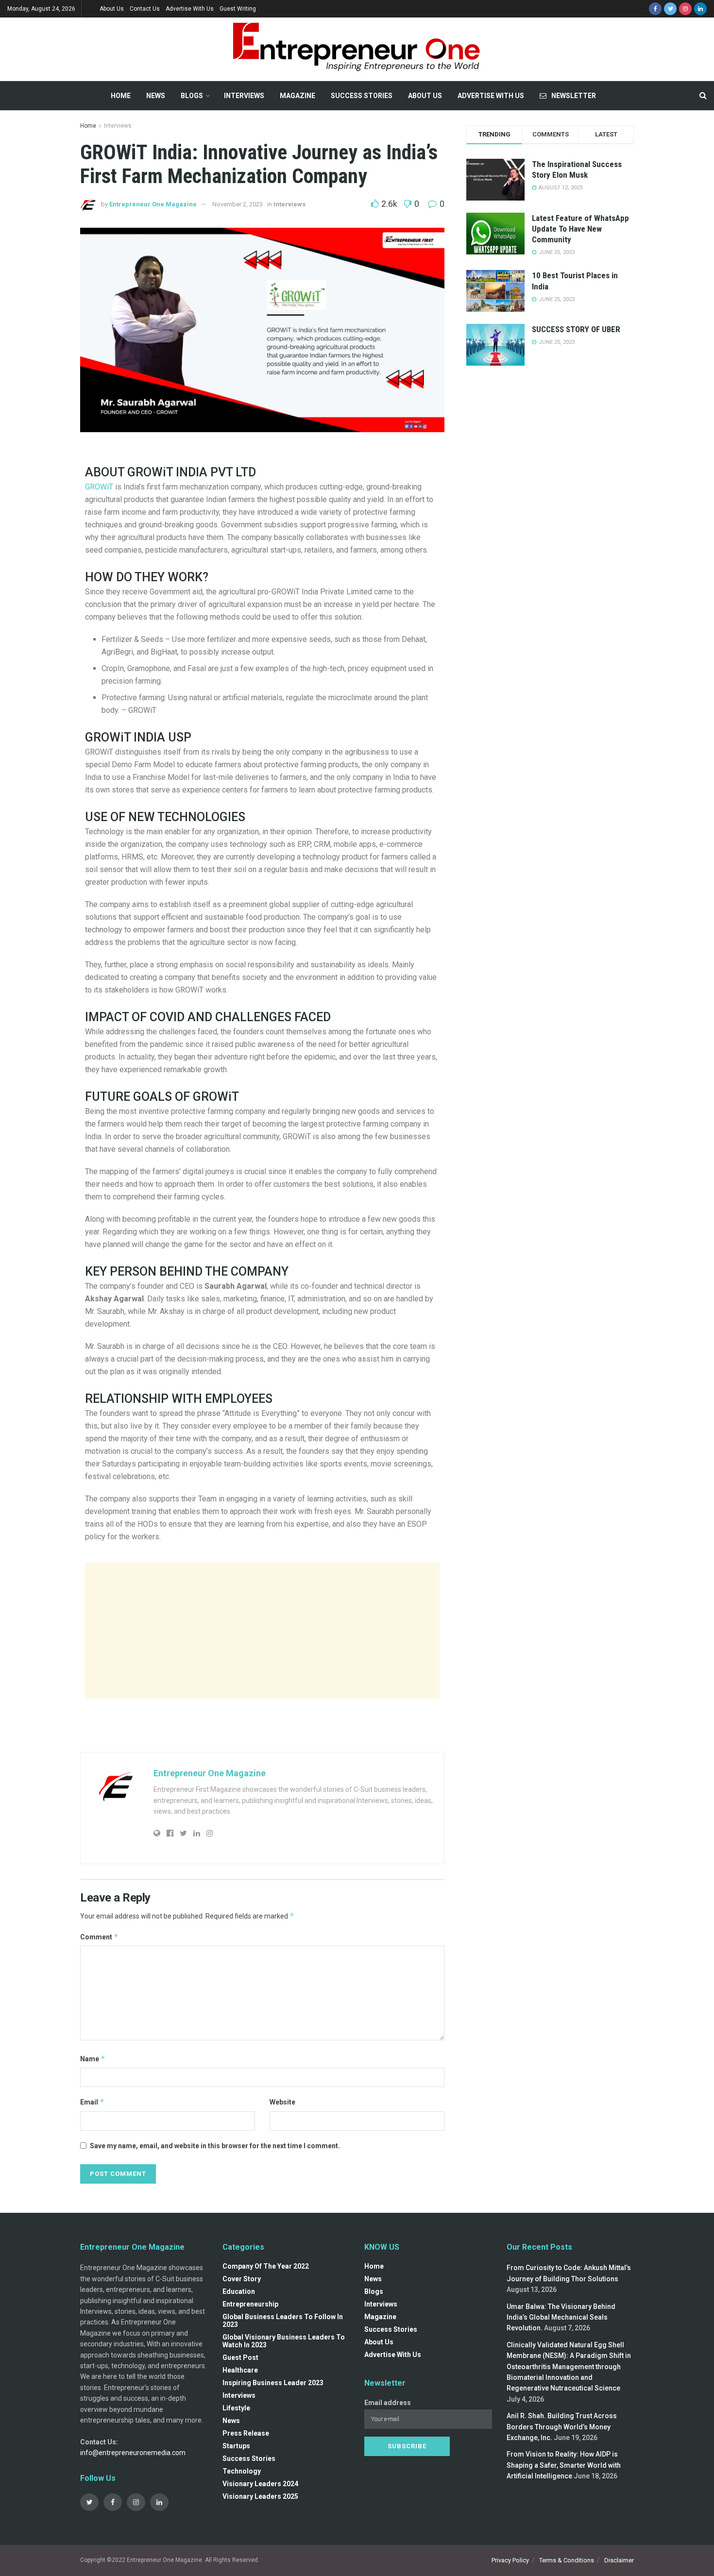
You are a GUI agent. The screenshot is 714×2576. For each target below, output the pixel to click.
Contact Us (145, 9)
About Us (112, 9)
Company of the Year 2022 (266, 2266)
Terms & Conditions (567, 2560)
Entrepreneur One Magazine (153, 204)
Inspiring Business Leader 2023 (273, 2383)
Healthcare (240, 2370)
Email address (388, 2403)
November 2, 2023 (238, 204)
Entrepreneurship (250, 2304)
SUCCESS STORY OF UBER (576, 329)
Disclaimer (619, 2560)
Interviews (244, 96)
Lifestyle (236, 2408)
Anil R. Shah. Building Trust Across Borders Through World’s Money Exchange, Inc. (562, 2427)
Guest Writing (238, 9)
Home (121, 96)
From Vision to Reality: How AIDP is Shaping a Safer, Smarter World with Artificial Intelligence (564, 2465)
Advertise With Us (190, 9)
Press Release (246, 2433)
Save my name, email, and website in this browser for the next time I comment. (215, 2146)
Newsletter (574, 96)
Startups (236, 2446)
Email (92, 2102)
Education (239, 2291)
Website (282, 2102)
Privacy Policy (510, 2560)
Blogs (192, 96)
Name (93, 2059)
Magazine (297, 96)
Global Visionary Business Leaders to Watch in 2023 (284, 2341)
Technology (242, 2471)
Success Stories (362, 96)
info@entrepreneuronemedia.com (133, 2453)
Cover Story (242, 2279)
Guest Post (240, 2357)
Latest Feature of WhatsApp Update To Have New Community (580, 229)
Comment (99, 1937)
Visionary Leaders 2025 (260, 2496)
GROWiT (99, 487)
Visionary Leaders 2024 (260, 2484)
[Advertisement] (262, 1631)
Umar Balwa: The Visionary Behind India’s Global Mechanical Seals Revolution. (561, 2317)
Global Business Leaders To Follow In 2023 (283, 2321)
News (156, 96)
